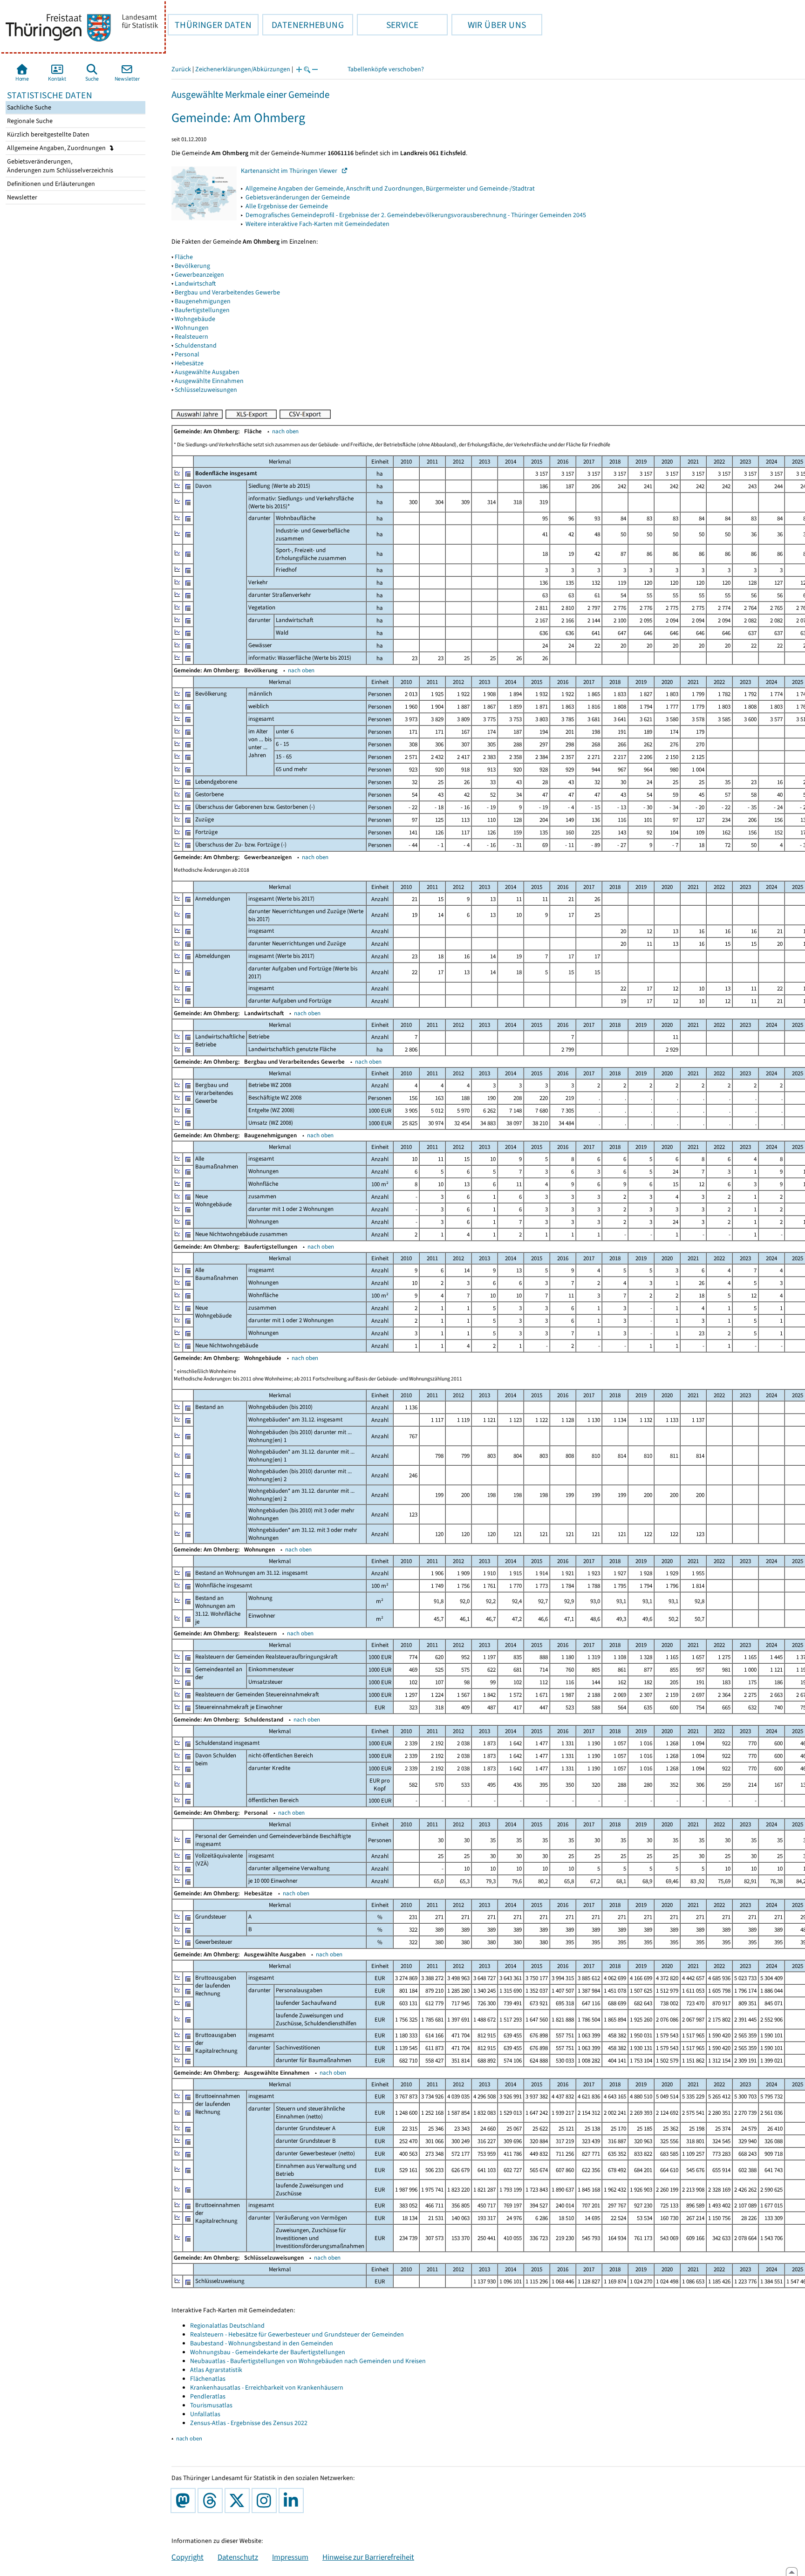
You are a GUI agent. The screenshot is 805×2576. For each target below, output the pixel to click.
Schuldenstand (196, 345)
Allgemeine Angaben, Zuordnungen (57, 148)
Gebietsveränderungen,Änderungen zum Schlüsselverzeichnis (59, 166)
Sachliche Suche (28, 107)
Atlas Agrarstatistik (216, 2370)
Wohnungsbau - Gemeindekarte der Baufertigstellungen (268, 2352)
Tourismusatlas (211, 2405)
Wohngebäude (195, 319)
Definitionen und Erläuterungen (50, 184)
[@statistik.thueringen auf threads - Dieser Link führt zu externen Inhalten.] (212, 2501)
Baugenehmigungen (203, 301)
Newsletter (21, 197)
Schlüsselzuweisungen (206, 390)
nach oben (285, 431)
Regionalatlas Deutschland (227, 2326)
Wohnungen (192, 328)
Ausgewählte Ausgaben (207, 372)
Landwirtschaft (195, 284)
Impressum (290, 2557)
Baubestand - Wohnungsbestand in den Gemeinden (262, 2343)
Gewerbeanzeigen (199, 275)
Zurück (181, 69)
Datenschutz (238, 2557)
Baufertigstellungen (202, 310)
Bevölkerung (192, 266)
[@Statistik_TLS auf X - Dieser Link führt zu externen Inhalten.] (239, 2501)
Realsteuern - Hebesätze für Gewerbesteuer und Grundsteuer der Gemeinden (297, 2334)
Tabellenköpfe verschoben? (386, 69)
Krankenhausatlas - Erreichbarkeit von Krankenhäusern (267, 2388)
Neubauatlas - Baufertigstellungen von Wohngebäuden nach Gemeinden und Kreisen (308, 2361)
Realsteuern (191, 337)
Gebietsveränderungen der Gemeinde (298, 197)
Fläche (184, 257)
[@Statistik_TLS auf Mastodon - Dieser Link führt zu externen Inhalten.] (185, 2501)
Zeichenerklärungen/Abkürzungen (243, 69)
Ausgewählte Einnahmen (209, 381)
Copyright (188, 2557)
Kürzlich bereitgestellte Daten (48, 134)
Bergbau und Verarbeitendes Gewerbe (227, 292)
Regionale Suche (29, 121)
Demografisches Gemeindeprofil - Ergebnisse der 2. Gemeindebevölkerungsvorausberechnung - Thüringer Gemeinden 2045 (416, 215)
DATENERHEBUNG (303, 25)
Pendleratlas (208, 2396)
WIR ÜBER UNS (489, 25)
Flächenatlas (208, 2379)
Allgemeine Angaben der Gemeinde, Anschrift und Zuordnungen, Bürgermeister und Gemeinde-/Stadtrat (390, 188)
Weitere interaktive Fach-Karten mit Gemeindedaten (317, 224)
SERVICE (388, 25)
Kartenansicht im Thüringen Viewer (291, 171)
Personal (187, 354)
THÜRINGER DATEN (210, 25)
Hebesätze (189, 363)
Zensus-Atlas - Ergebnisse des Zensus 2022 (249, 2423)
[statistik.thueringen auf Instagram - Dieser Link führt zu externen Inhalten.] (266, 2501)
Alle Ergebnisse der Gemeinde (287, 206)
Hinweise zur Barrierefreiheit (368, 2557)
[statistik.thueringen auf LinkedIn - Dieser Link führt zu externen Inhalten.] (293, 2501)
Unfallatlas (205, 2414)
